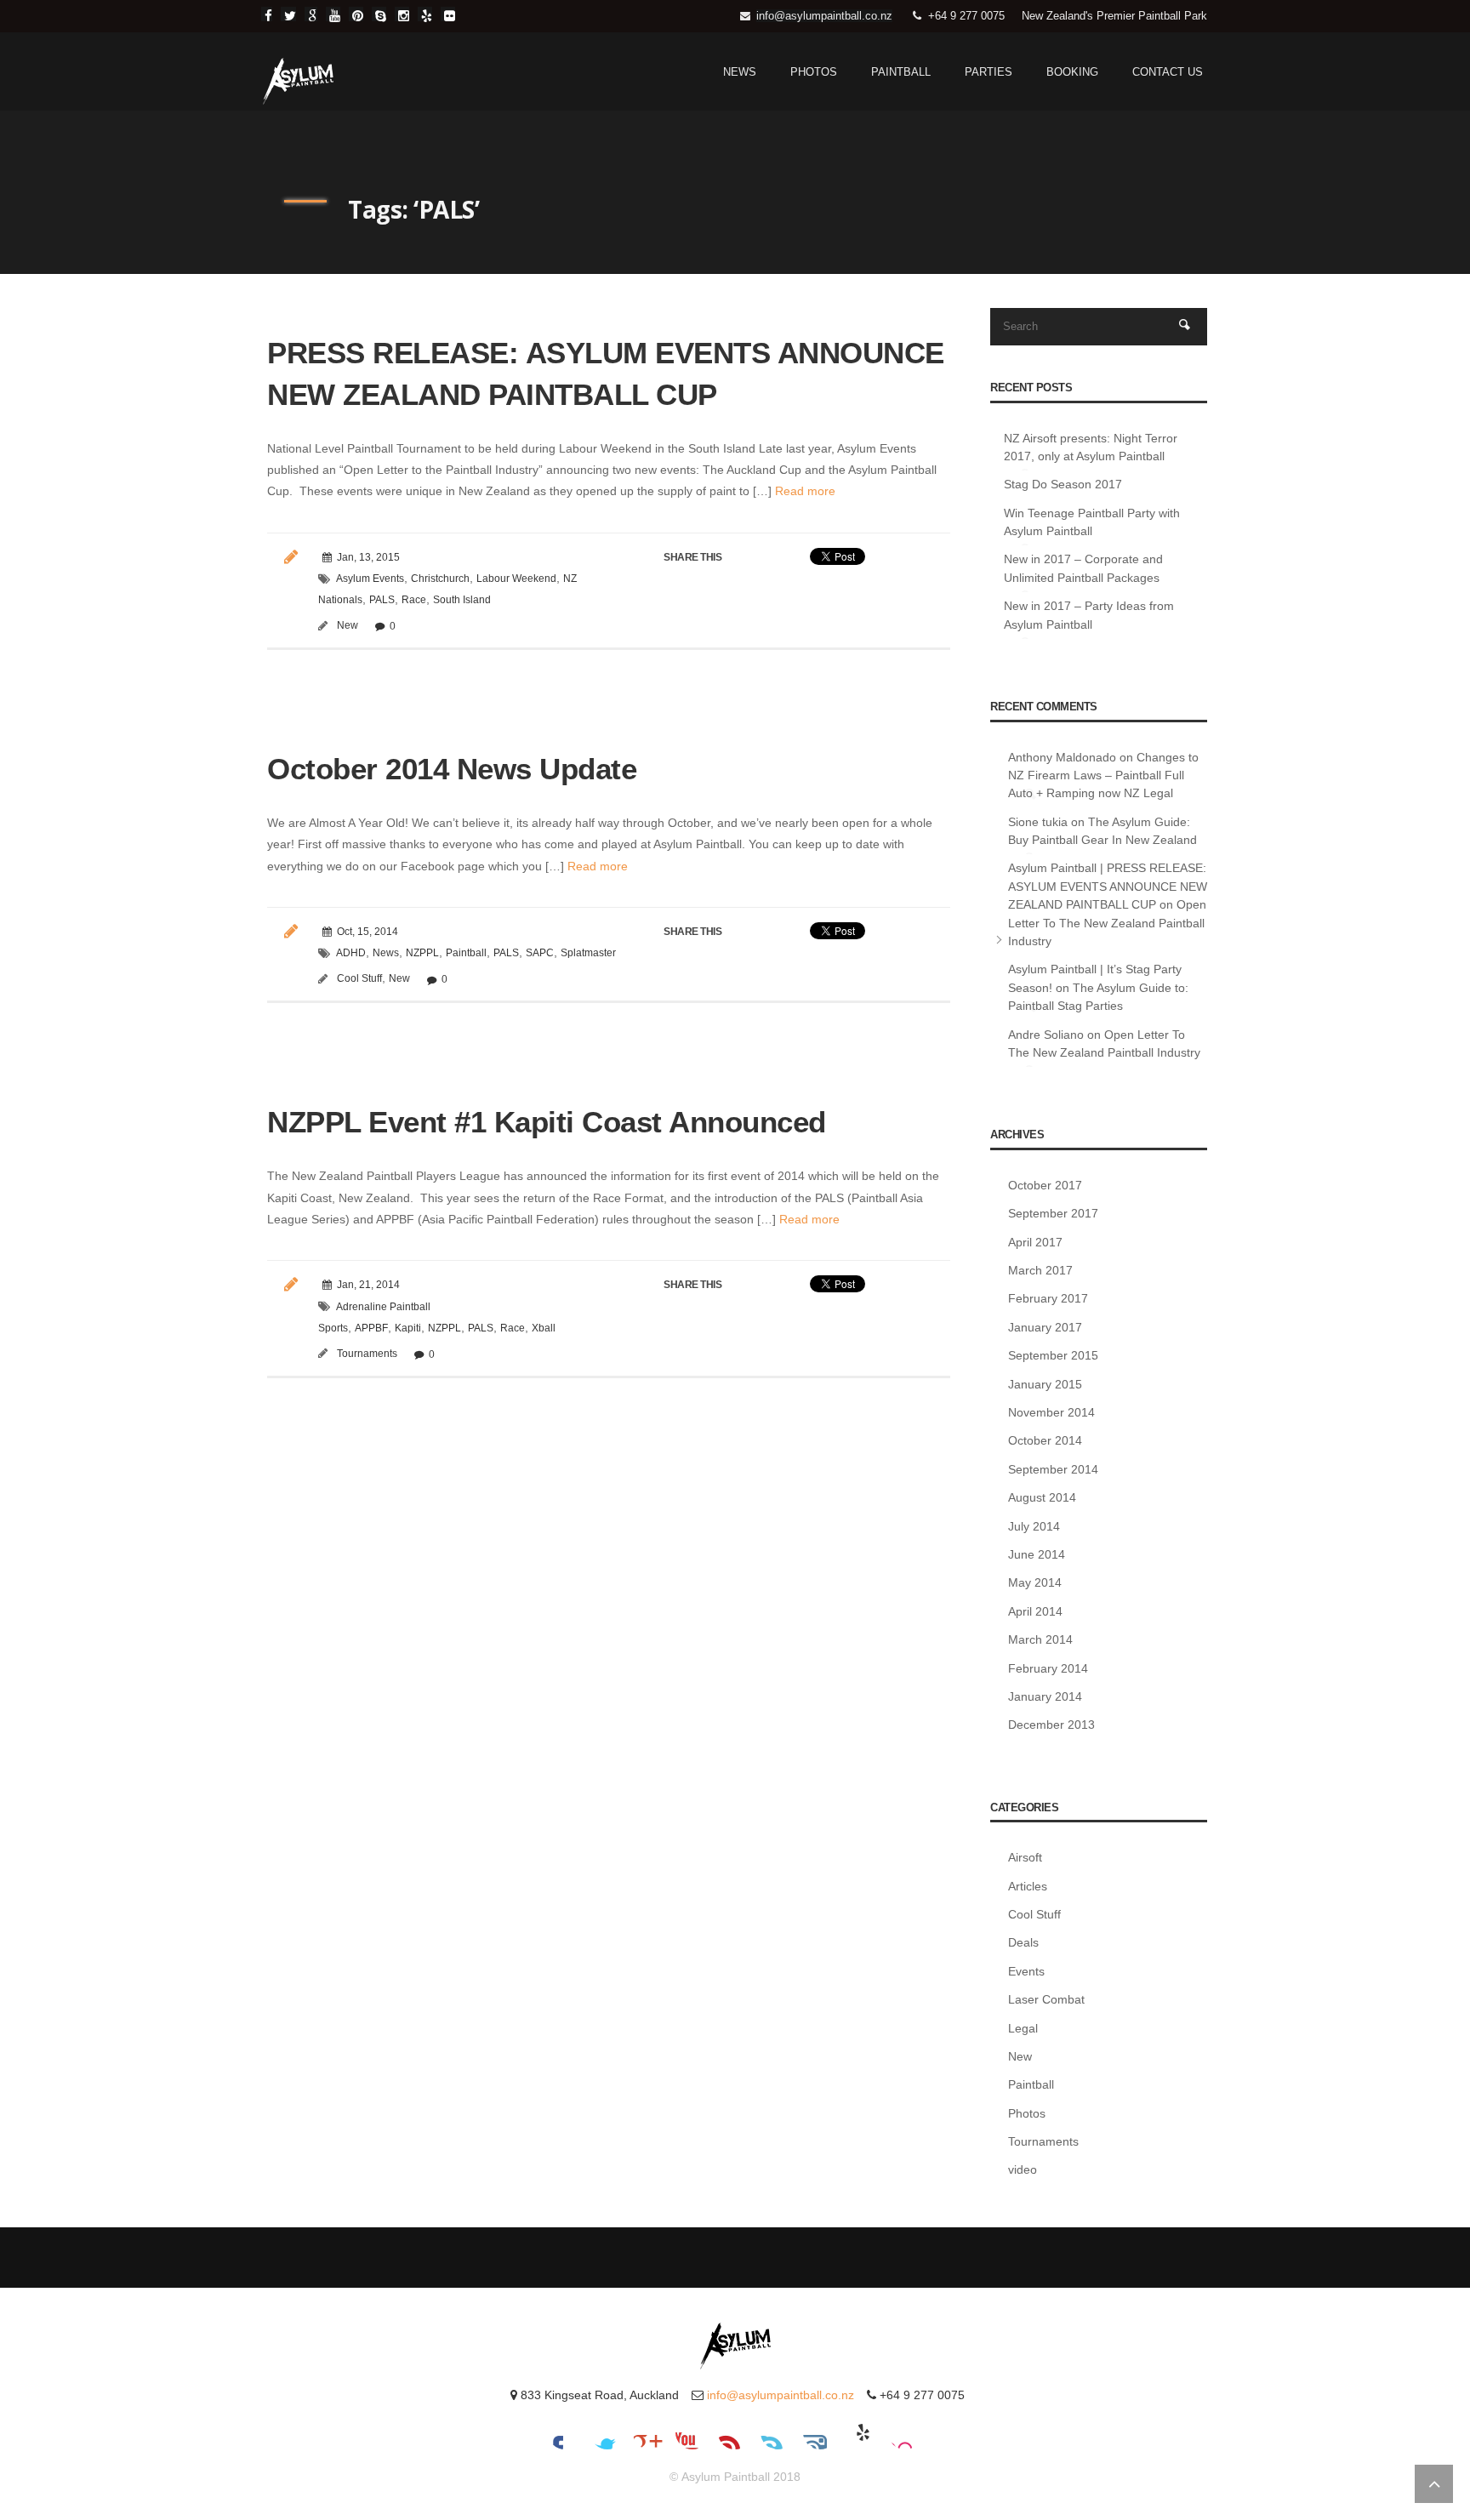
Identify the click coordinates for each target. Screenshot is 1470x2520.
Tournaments (367, 1354)
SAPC (540, 953)
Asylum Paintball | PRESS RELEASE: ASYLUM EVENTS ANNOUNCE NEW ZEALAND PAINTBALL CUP (1108, 886)
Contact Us (1168, 72)
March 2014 (1040, 1639)
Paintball (901, 72)
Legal (1023, 2028)
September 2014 (1053, 1469)
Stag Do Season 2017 (1063, 484)
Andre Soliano (1046, 1035)
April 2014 (1035, 1611)
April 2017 (1035, 1242)
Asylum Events (370, 579)
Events (1026, 1971)
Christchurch (440, 579)
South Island (462, 600)
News (740, 72)
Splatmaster (588, 953)
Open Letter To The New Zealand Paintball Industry (1107, 923)
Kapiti (408, 1328)
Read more (803, 491)
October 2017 (1045, 1185)
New (348, 625)
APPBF (371, 1328)
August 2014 (1042, 1497)
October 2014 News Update (452, 769)
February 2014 (1048, 1668)
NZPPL (422, 953)
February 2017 (1048, 1298)
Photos (814, 72)
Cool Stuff (359, 978)
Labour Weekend (516, 579)
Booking (1072, 72)
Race (414, 600)
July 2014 (1034, 1526)
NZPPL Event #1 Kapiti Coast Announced (547, 1122)
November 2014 (1051, 1412)
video (1023, 2169)
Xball (544, 1328)
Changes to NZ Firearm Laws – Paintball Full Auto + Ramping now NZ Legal (1103, 775)
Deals (1023, 1942)
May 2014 (1035, 1582)
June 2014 (1037, 1554)
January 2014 (1045, 1696)
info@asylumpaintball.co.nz (824, 16)
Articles (1028, 1886)
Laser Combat (1046, 1999)
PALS (382, 600)
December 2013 (1051, 1725)
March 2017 (1040, 1270)
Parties (989, 72)
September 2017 (1053, 1213)
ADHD (351, 953)
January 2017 (1045, 1327)
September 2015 (1053, 1355)
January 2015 (1045, 1384)
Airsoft (1025, 1857)
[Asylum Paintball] (298, 81)
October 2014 (1045, 1440)
